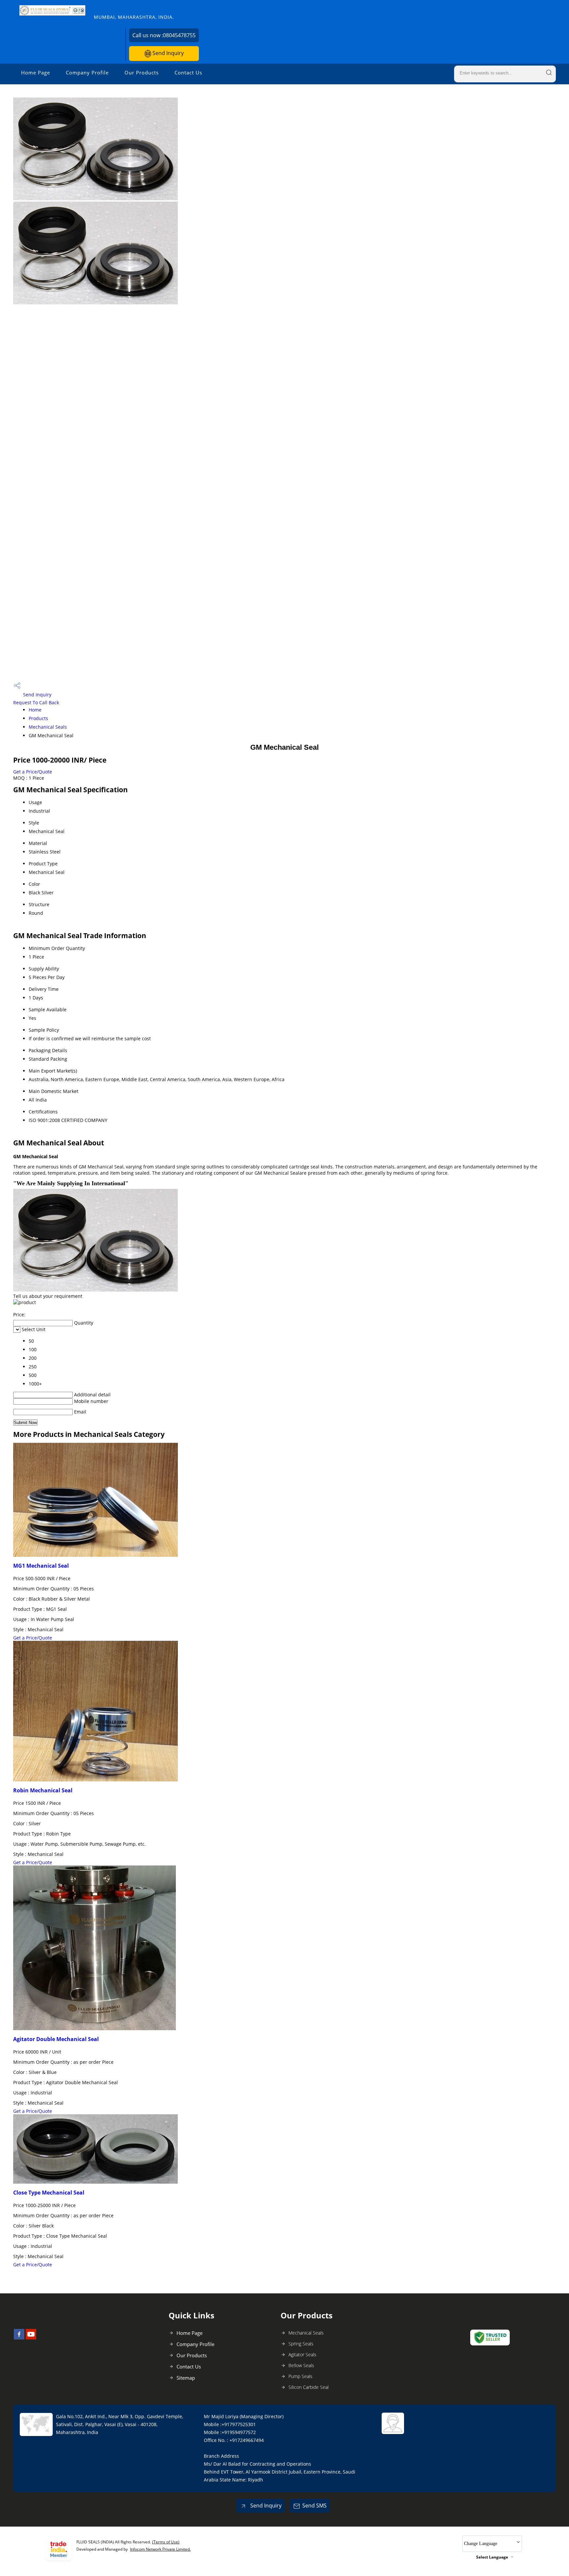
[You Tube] (31, 2338)
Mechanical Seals (48, 727)
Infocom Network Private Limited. (160, 2549)
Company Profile (87, 72)
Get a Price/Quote (33, 772)
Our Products (142, 72)
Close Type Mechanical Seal (49, 2193)
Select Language (492, 2557)
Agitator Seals (302, 2354)
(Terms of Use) (166, 2542)
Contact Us (188, 72)
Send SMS (314, 2506)
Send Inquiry (167, 53)
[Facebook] (19, 2338)
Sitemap (186, 2378)
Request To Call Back (36, 702)
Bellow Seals (301, 2365)
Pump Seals (300, 2376)
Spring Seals (301, 2344)
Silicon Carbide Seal (309, 2387)
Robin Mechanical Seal (43, 1790)
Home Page (36, 72)
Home (35, 710)
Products (38, 718)
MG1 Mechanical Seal (41, 1566)
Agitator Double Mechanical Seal (56, 2039)
